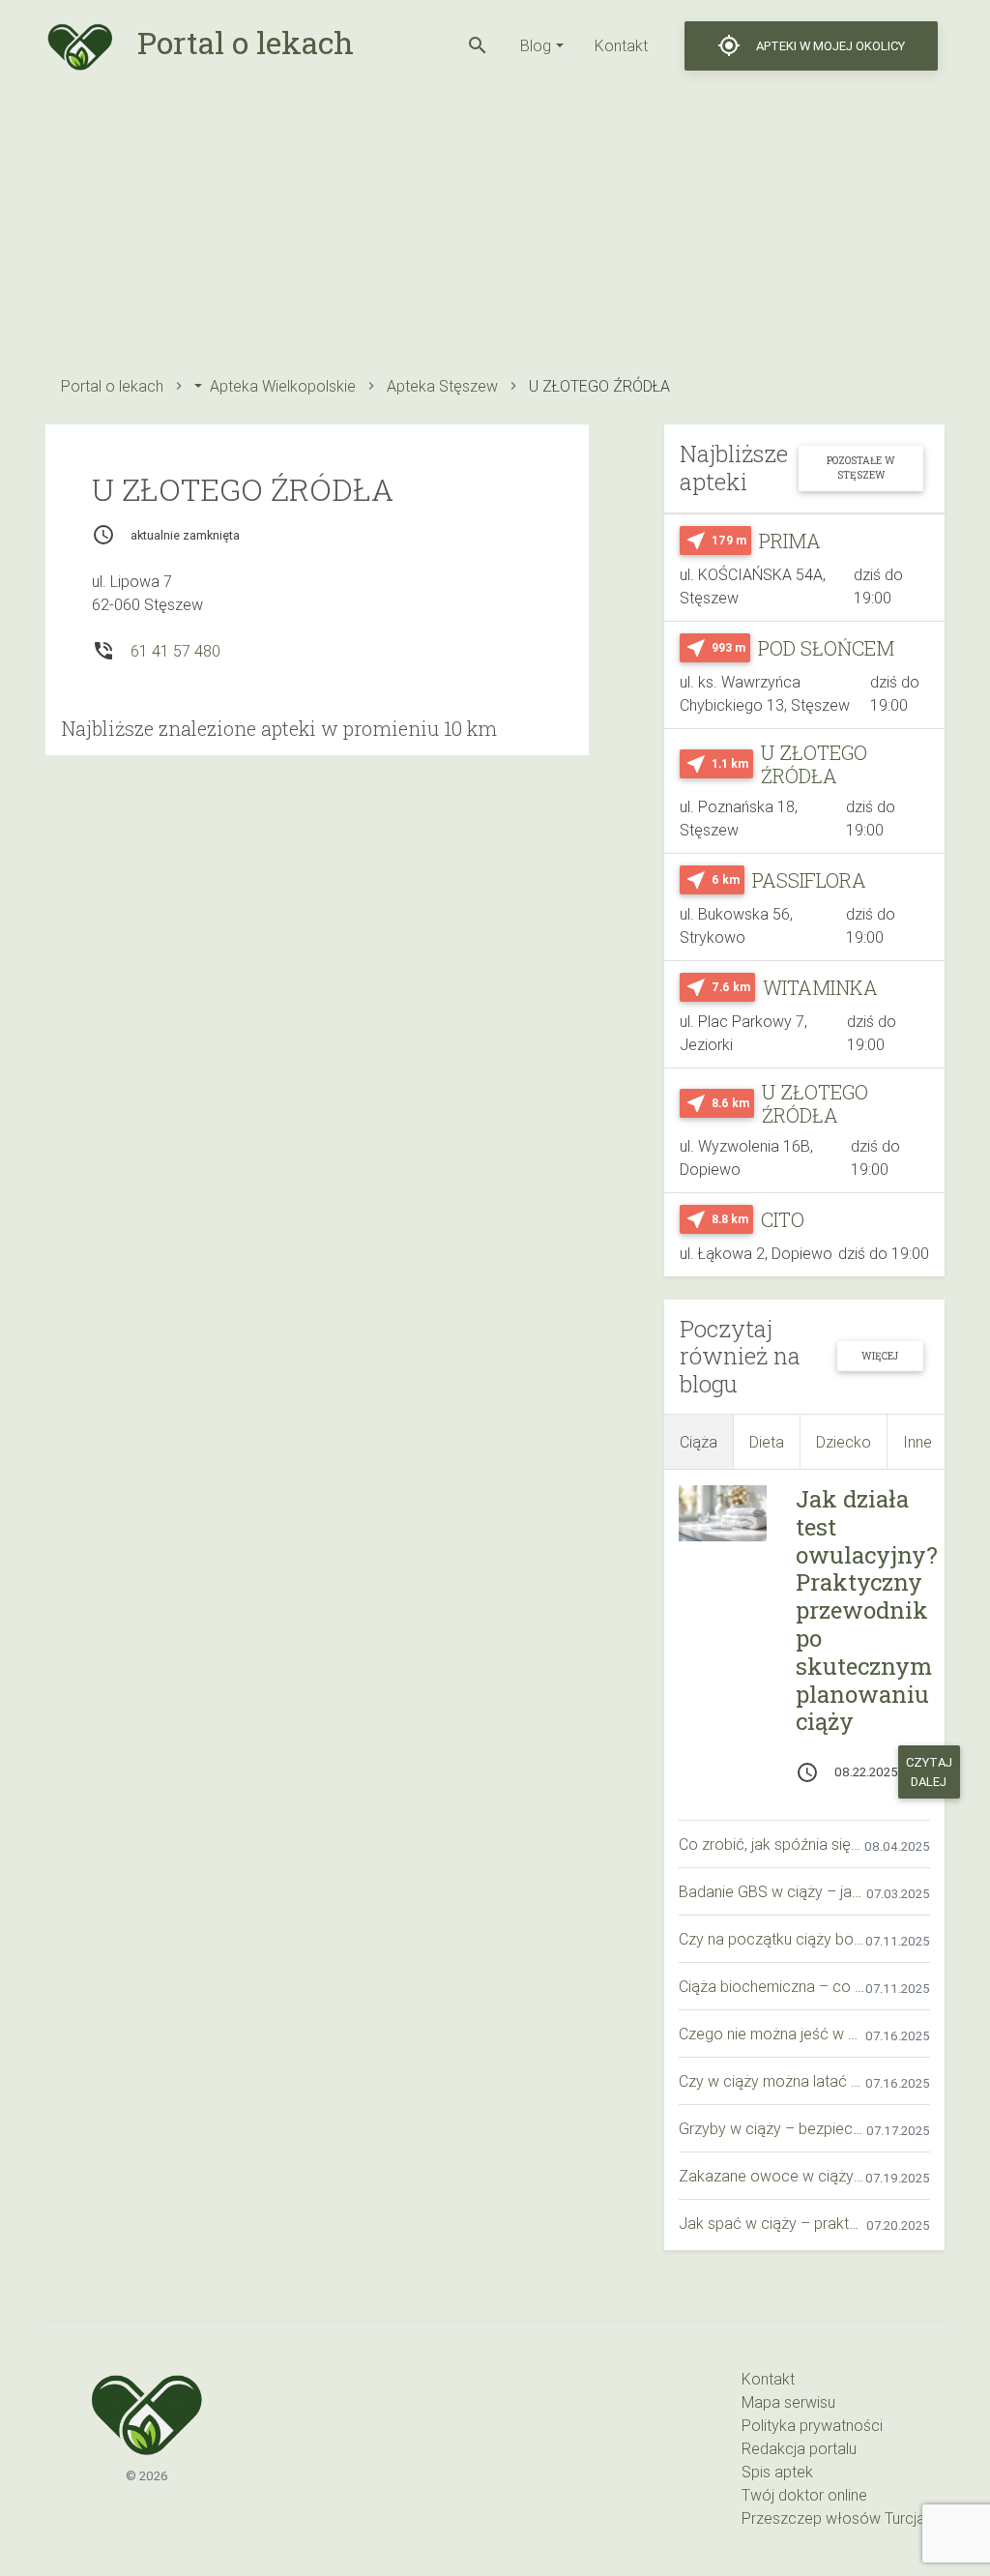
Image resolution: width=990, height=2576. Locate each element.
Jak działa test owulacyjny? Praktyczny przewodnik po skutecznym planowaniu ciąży (867, 1610)
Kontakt (621, 45)
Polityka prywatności (812, 2425)
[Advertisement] (495, 227)
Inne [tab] (917, 1442)
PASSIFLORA (809, 880)
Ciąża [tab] (699, 1442)
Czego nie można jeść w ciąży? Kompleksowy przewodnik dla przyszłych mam (772, 2034)
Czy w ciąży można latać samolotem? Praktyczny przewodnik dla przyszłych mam (772, 2081)
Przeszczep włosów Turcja (833, 2518)
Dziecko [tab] (844, 1442)
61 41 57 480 (175, 651)
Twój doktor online (804, 2495)
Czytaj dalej (929, 1771)
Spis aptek (777, 2472)
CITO (783, 1219)
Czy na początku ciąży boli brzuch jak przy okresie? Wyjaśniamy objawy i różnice (772, 1939)
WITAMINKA (820, 987)
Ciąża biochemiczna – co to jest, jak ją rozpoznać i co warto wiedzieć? (772, 1986)
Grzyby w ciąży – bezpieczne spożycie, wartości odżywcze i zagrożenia (772, 2128)
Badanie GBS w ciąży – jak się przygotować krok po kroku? (772, 1891)
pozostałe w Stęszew (861, 468)
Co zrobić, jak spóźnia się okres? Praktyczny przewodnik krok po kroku (772, 1844)
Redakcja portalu (799, 2448)
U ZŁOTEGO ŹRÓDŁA (814, 764)
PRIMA (790, 541)
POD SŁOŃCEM (826, 648)
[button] (478, 45)
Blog (536, 45)
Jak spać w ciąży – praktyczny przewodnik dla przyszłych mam (772, 2223)
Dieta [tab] (767, 1442)
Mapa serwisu (788, 2402)
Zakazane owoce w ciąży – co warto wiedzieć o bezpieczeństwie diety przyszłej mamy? (772, 2176)
